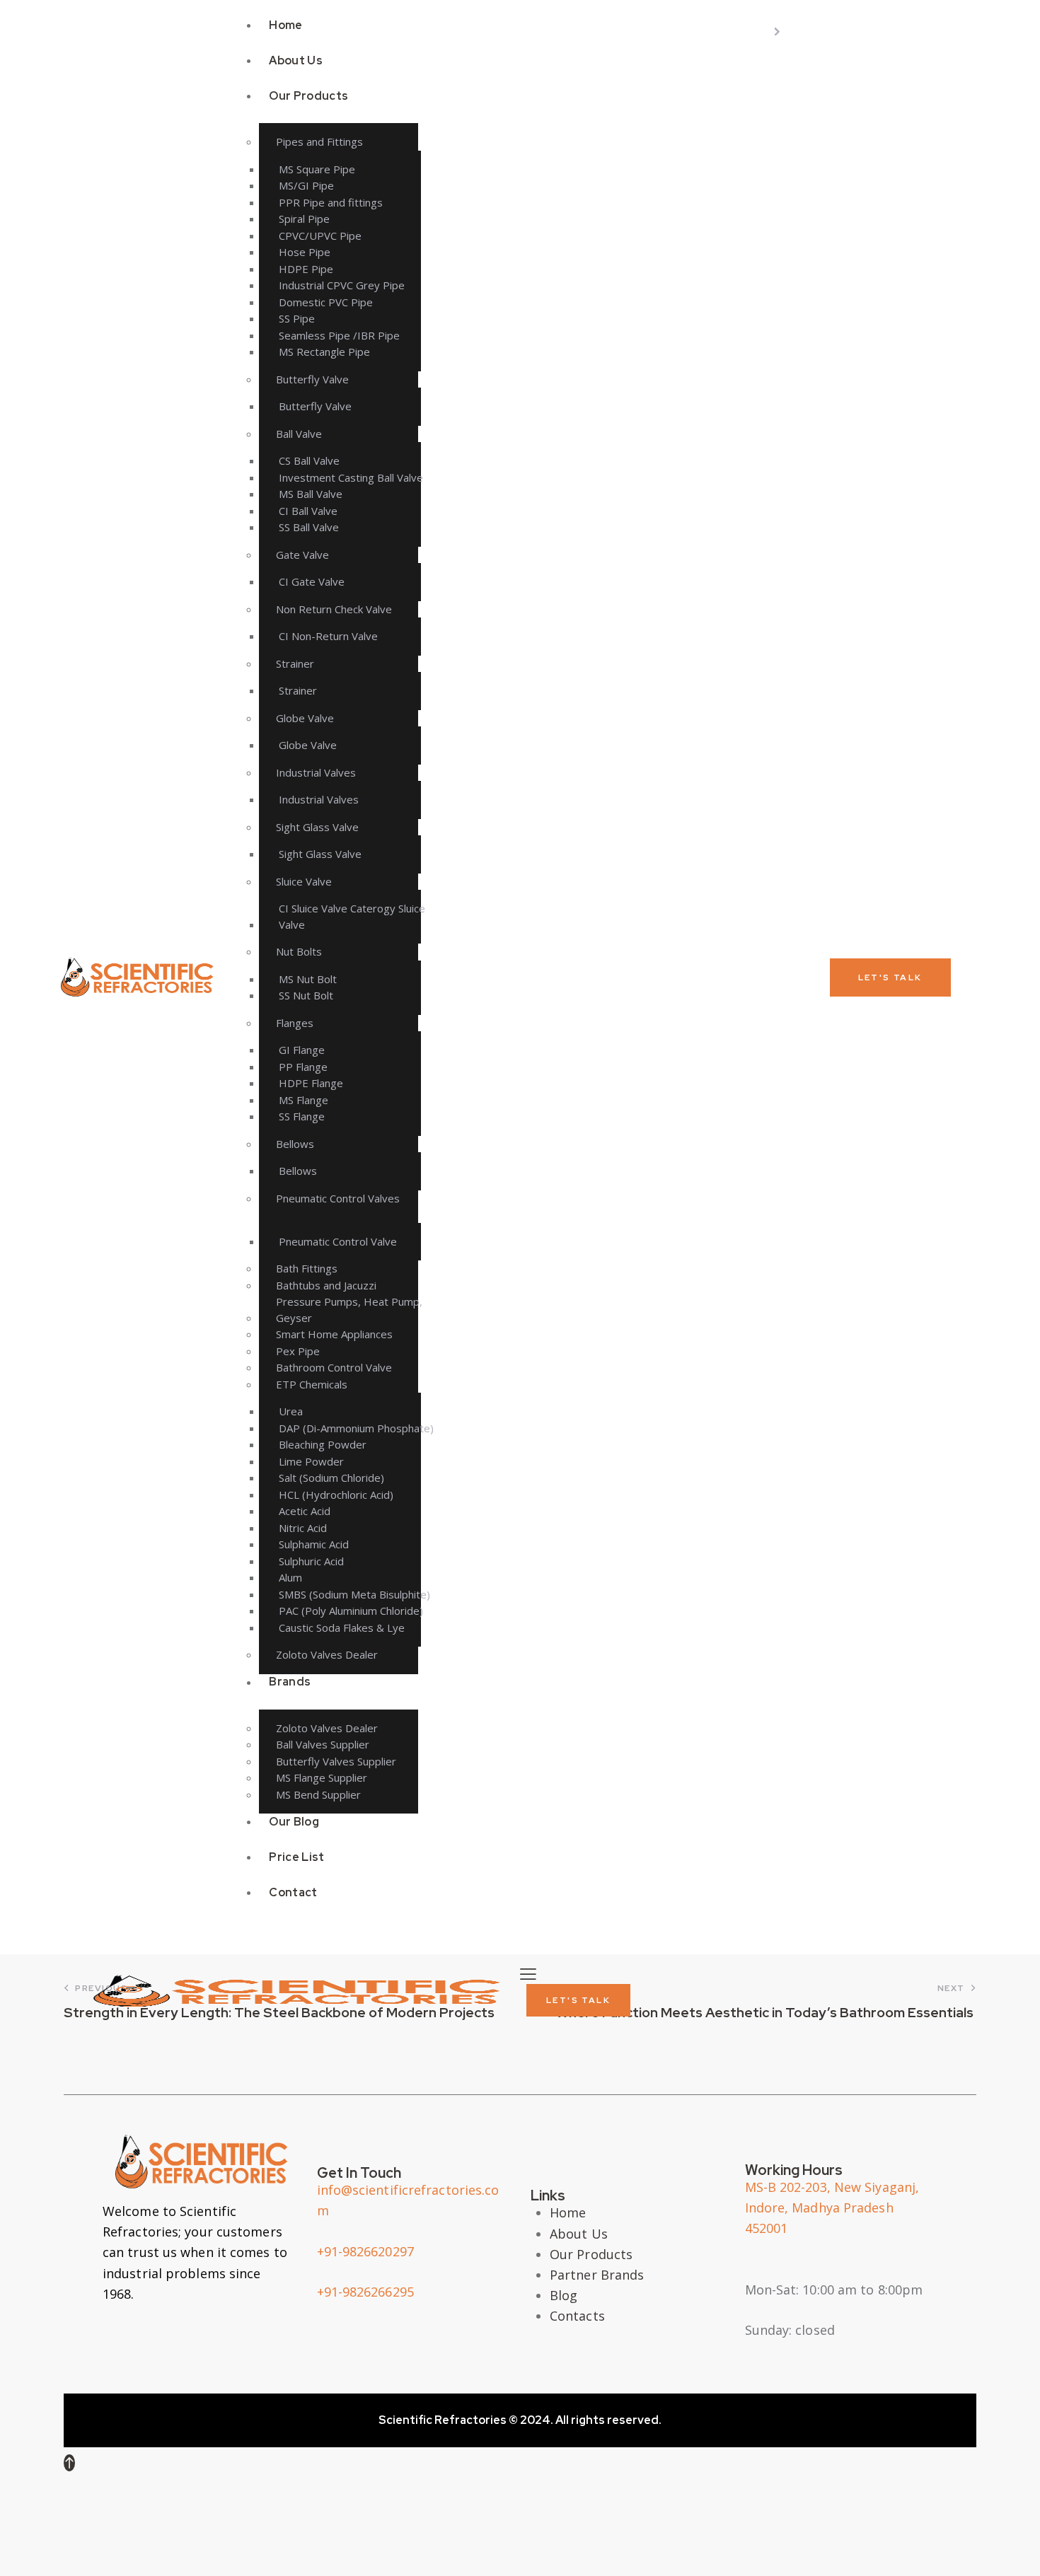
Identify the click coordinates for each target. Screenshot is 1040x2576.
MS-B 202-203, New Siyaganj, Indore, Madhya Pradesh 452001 (832, 2207)
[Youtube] (205, 2342)
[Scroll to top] (69, 2463)
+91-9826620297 (365, 2251)
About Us (579, 2234)
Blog (564, 2295)
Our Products (591, 2254)
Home (568, 2212)
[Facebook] (120, 2342)
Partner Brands (597, 2275)
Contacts (577, 2316)
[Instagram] (163, 2342)
